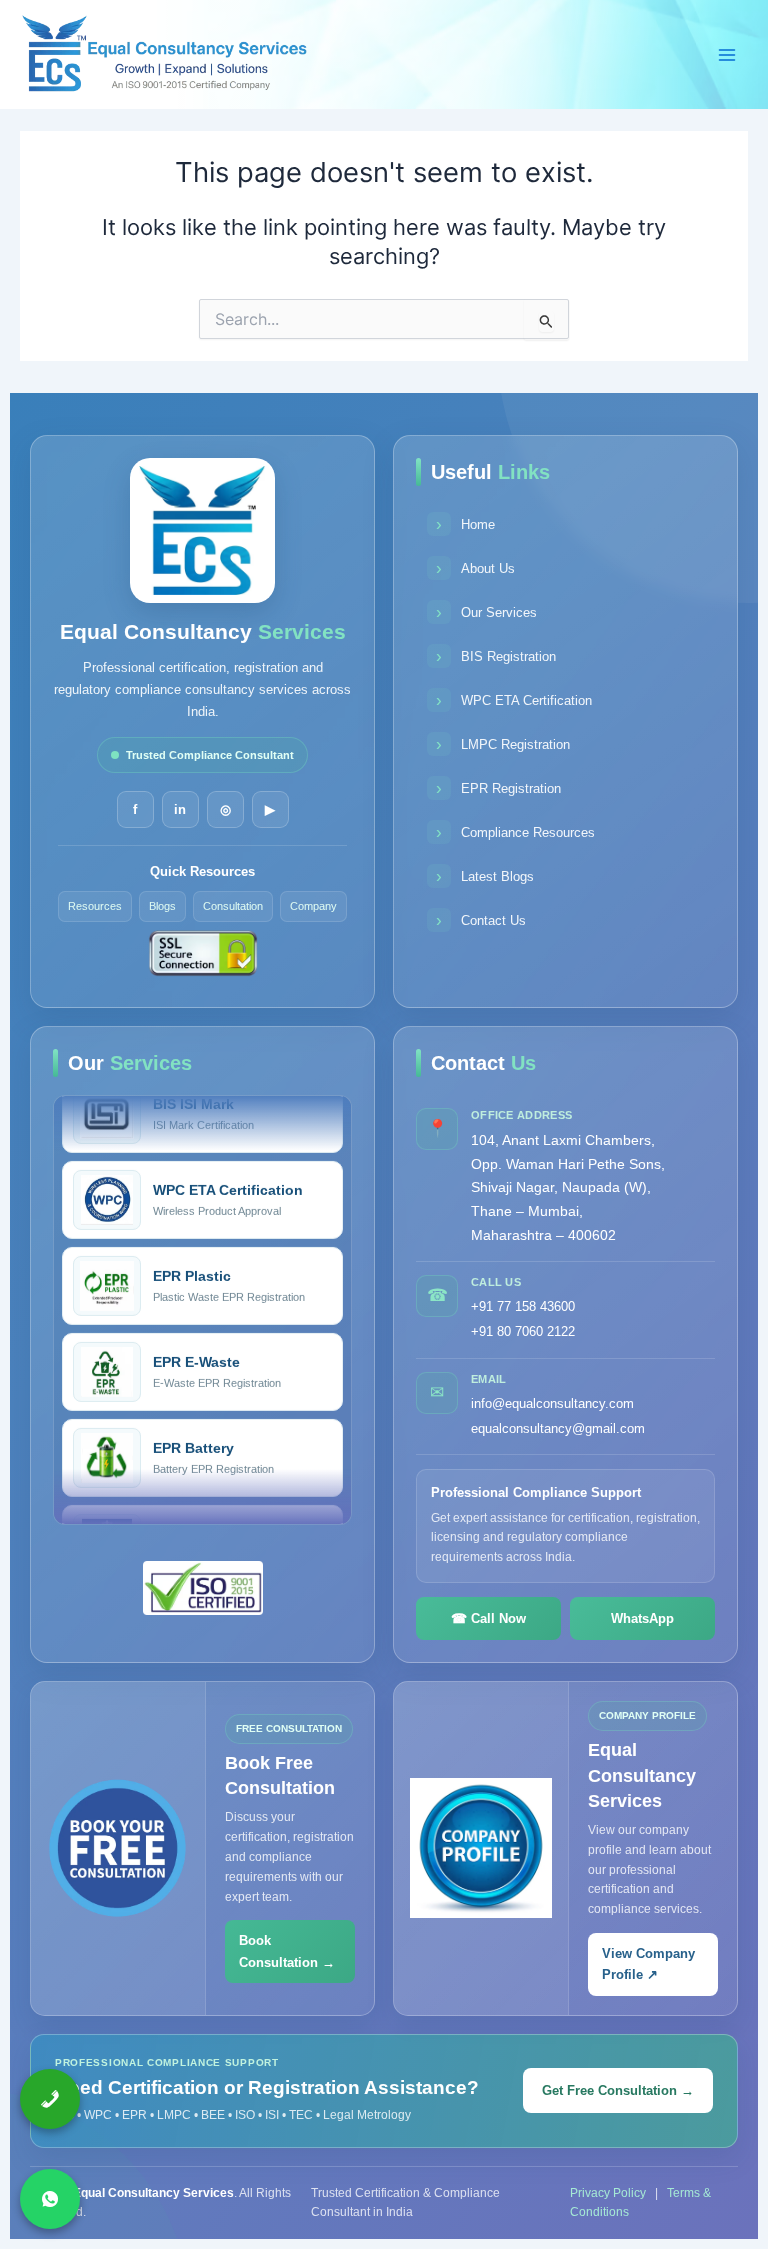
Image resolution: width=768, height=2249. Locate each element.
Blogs (162, 906)
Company (313, 906)
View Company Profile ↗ (648, 1964)
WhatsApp (642, 1618)
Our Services (486, 612)
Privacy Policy (609, 2193)
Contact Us (481, 920)
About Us (475, 568)
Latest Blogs (485, 876)
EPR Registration (498, 788)
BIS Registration (496, 656)
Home (465, 524)
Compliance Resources (515, 832)
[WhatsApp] (50, 2199)
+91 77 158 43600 (523, 1306)
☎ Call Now (488, 1618)
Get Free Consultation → (618, 2090)
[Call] (50, 2099)
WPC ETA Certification (514, 700)
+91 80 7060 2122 (523, 1331)
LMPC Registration (503, 744)
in (180, 809)
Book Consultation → (287, 1951)
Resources (95, 906)
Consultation (233, 906)
